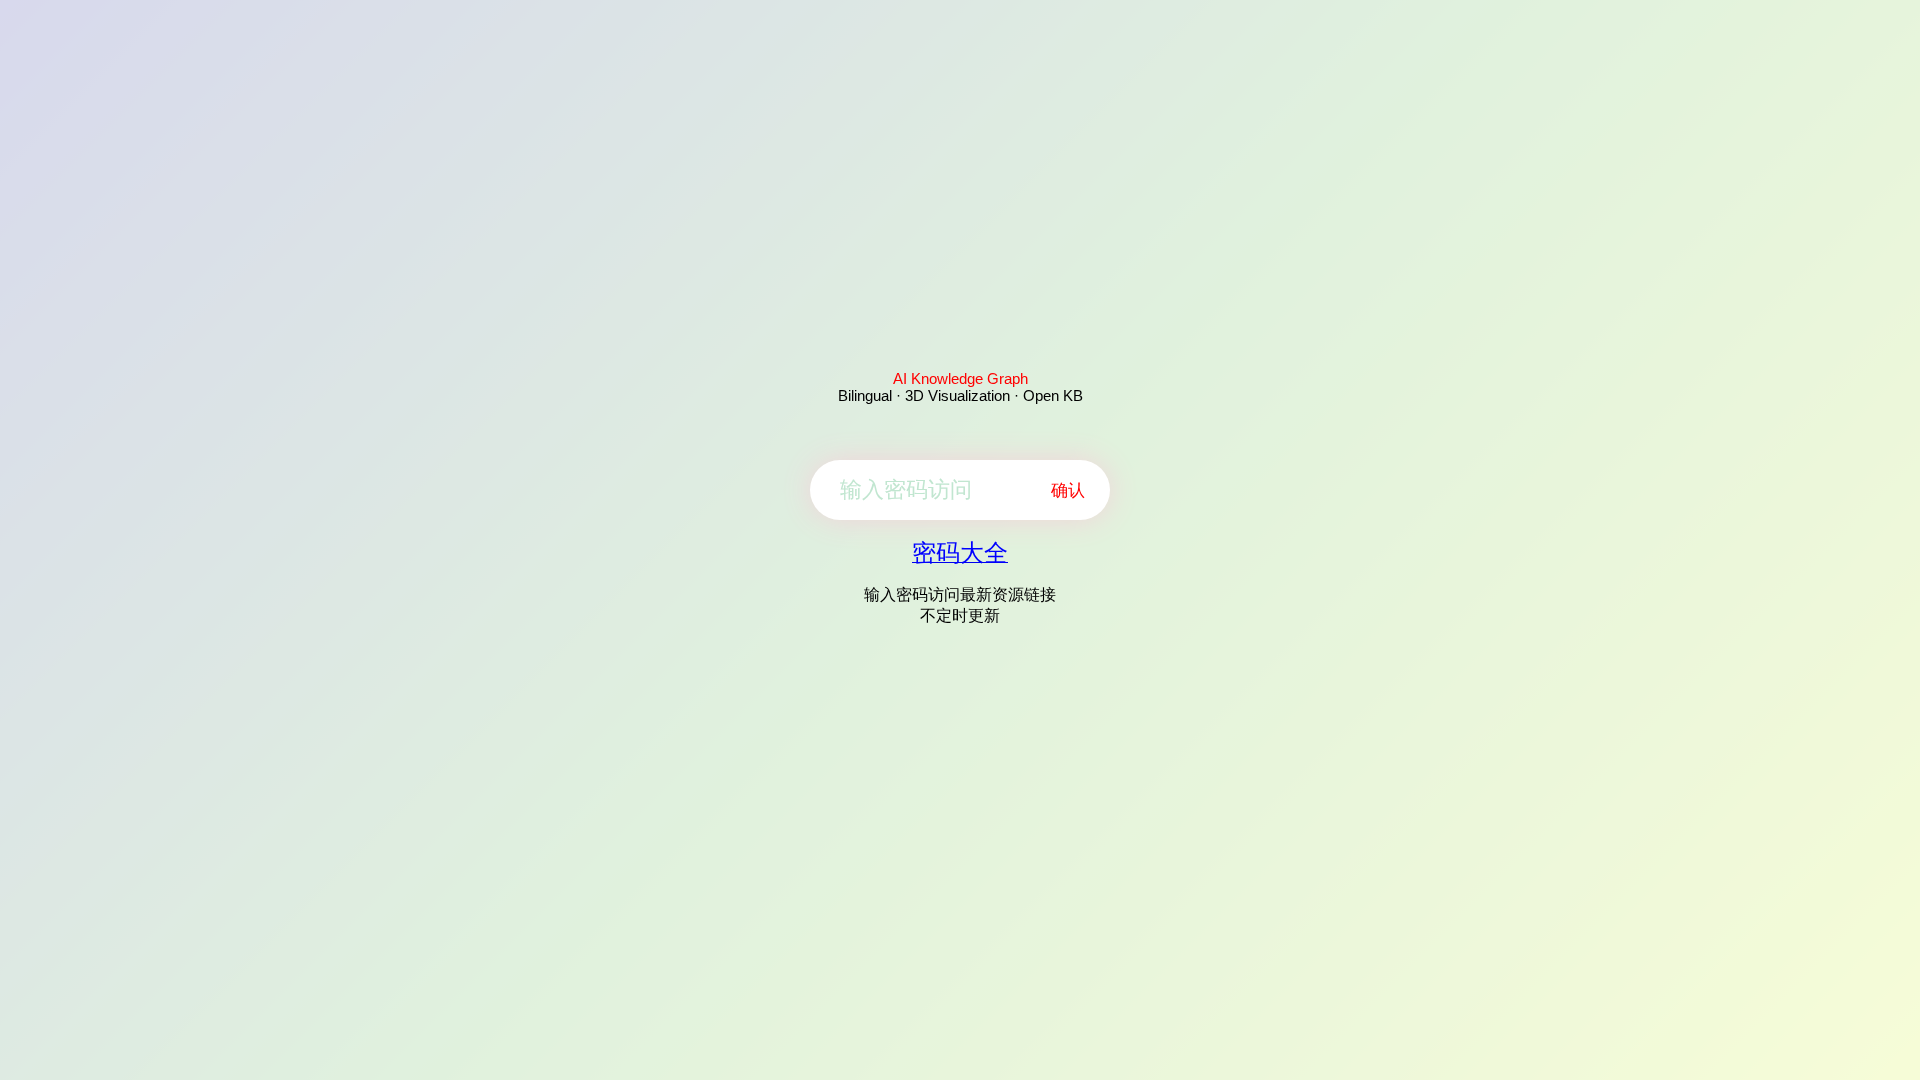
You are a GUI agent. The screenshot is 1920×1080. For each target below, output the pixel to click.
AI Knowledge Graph (960, 378)
